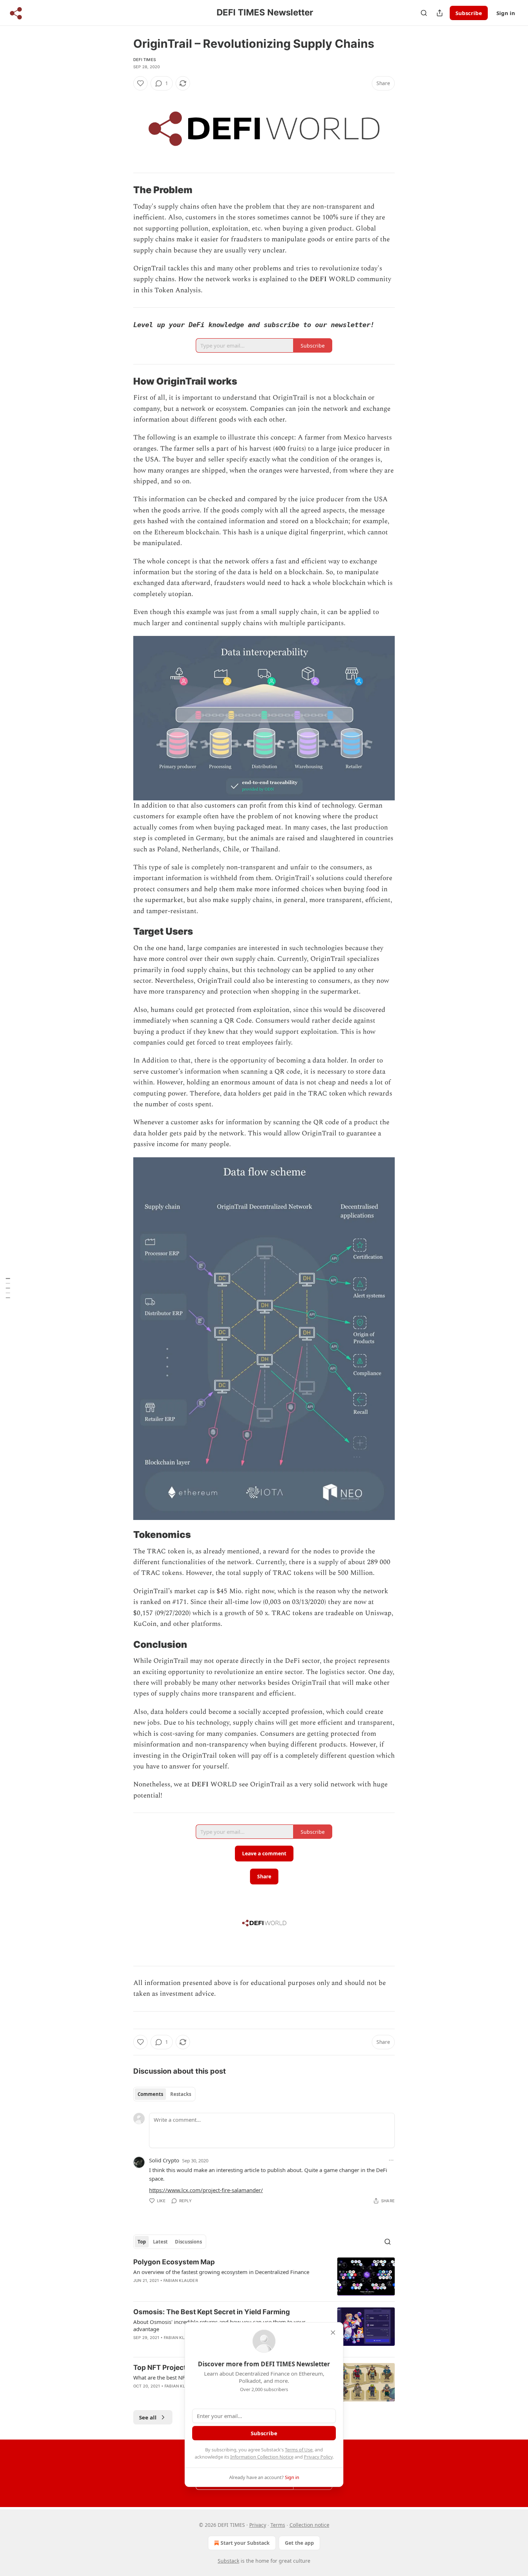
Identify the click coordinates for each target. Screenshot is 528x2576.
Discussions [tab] (188, 2242)
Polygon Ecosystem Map (174, 2262)
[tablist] (164, 2094)
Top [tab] (142, 2242)
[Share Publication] (440, 13)
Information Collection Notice (262, 2457)
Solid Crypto (164, 2160)
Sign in (506, 13)
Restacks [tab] (181, 2094)
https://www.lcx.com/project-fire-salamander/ (206, 2190)
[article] (264, 2277)
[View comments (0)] (203, 2290)
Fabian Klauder (181, 2280)
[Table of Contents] (8, 1288)
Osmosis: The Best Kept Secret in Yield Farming (212, 2312)
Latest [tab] (160, 2242)
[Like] (140, 83)
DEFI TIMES (145, 60)
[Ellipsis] (391, 2160)
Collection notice (309, 2525)
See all (148, 2417)
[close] (333, 2333)
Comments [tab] (150, 2094)
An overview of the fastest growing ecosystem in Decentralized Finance (221, 2272)
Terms (278, 2525)
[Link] (123, 190)
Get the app (299, 2543)
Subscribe (469, 13)
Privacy (258, 2525)
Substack (228, 2561)
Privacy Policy (318, 2457)
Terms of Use (299, 2450)
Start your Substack (245, 2543)
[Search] (424, 13)
